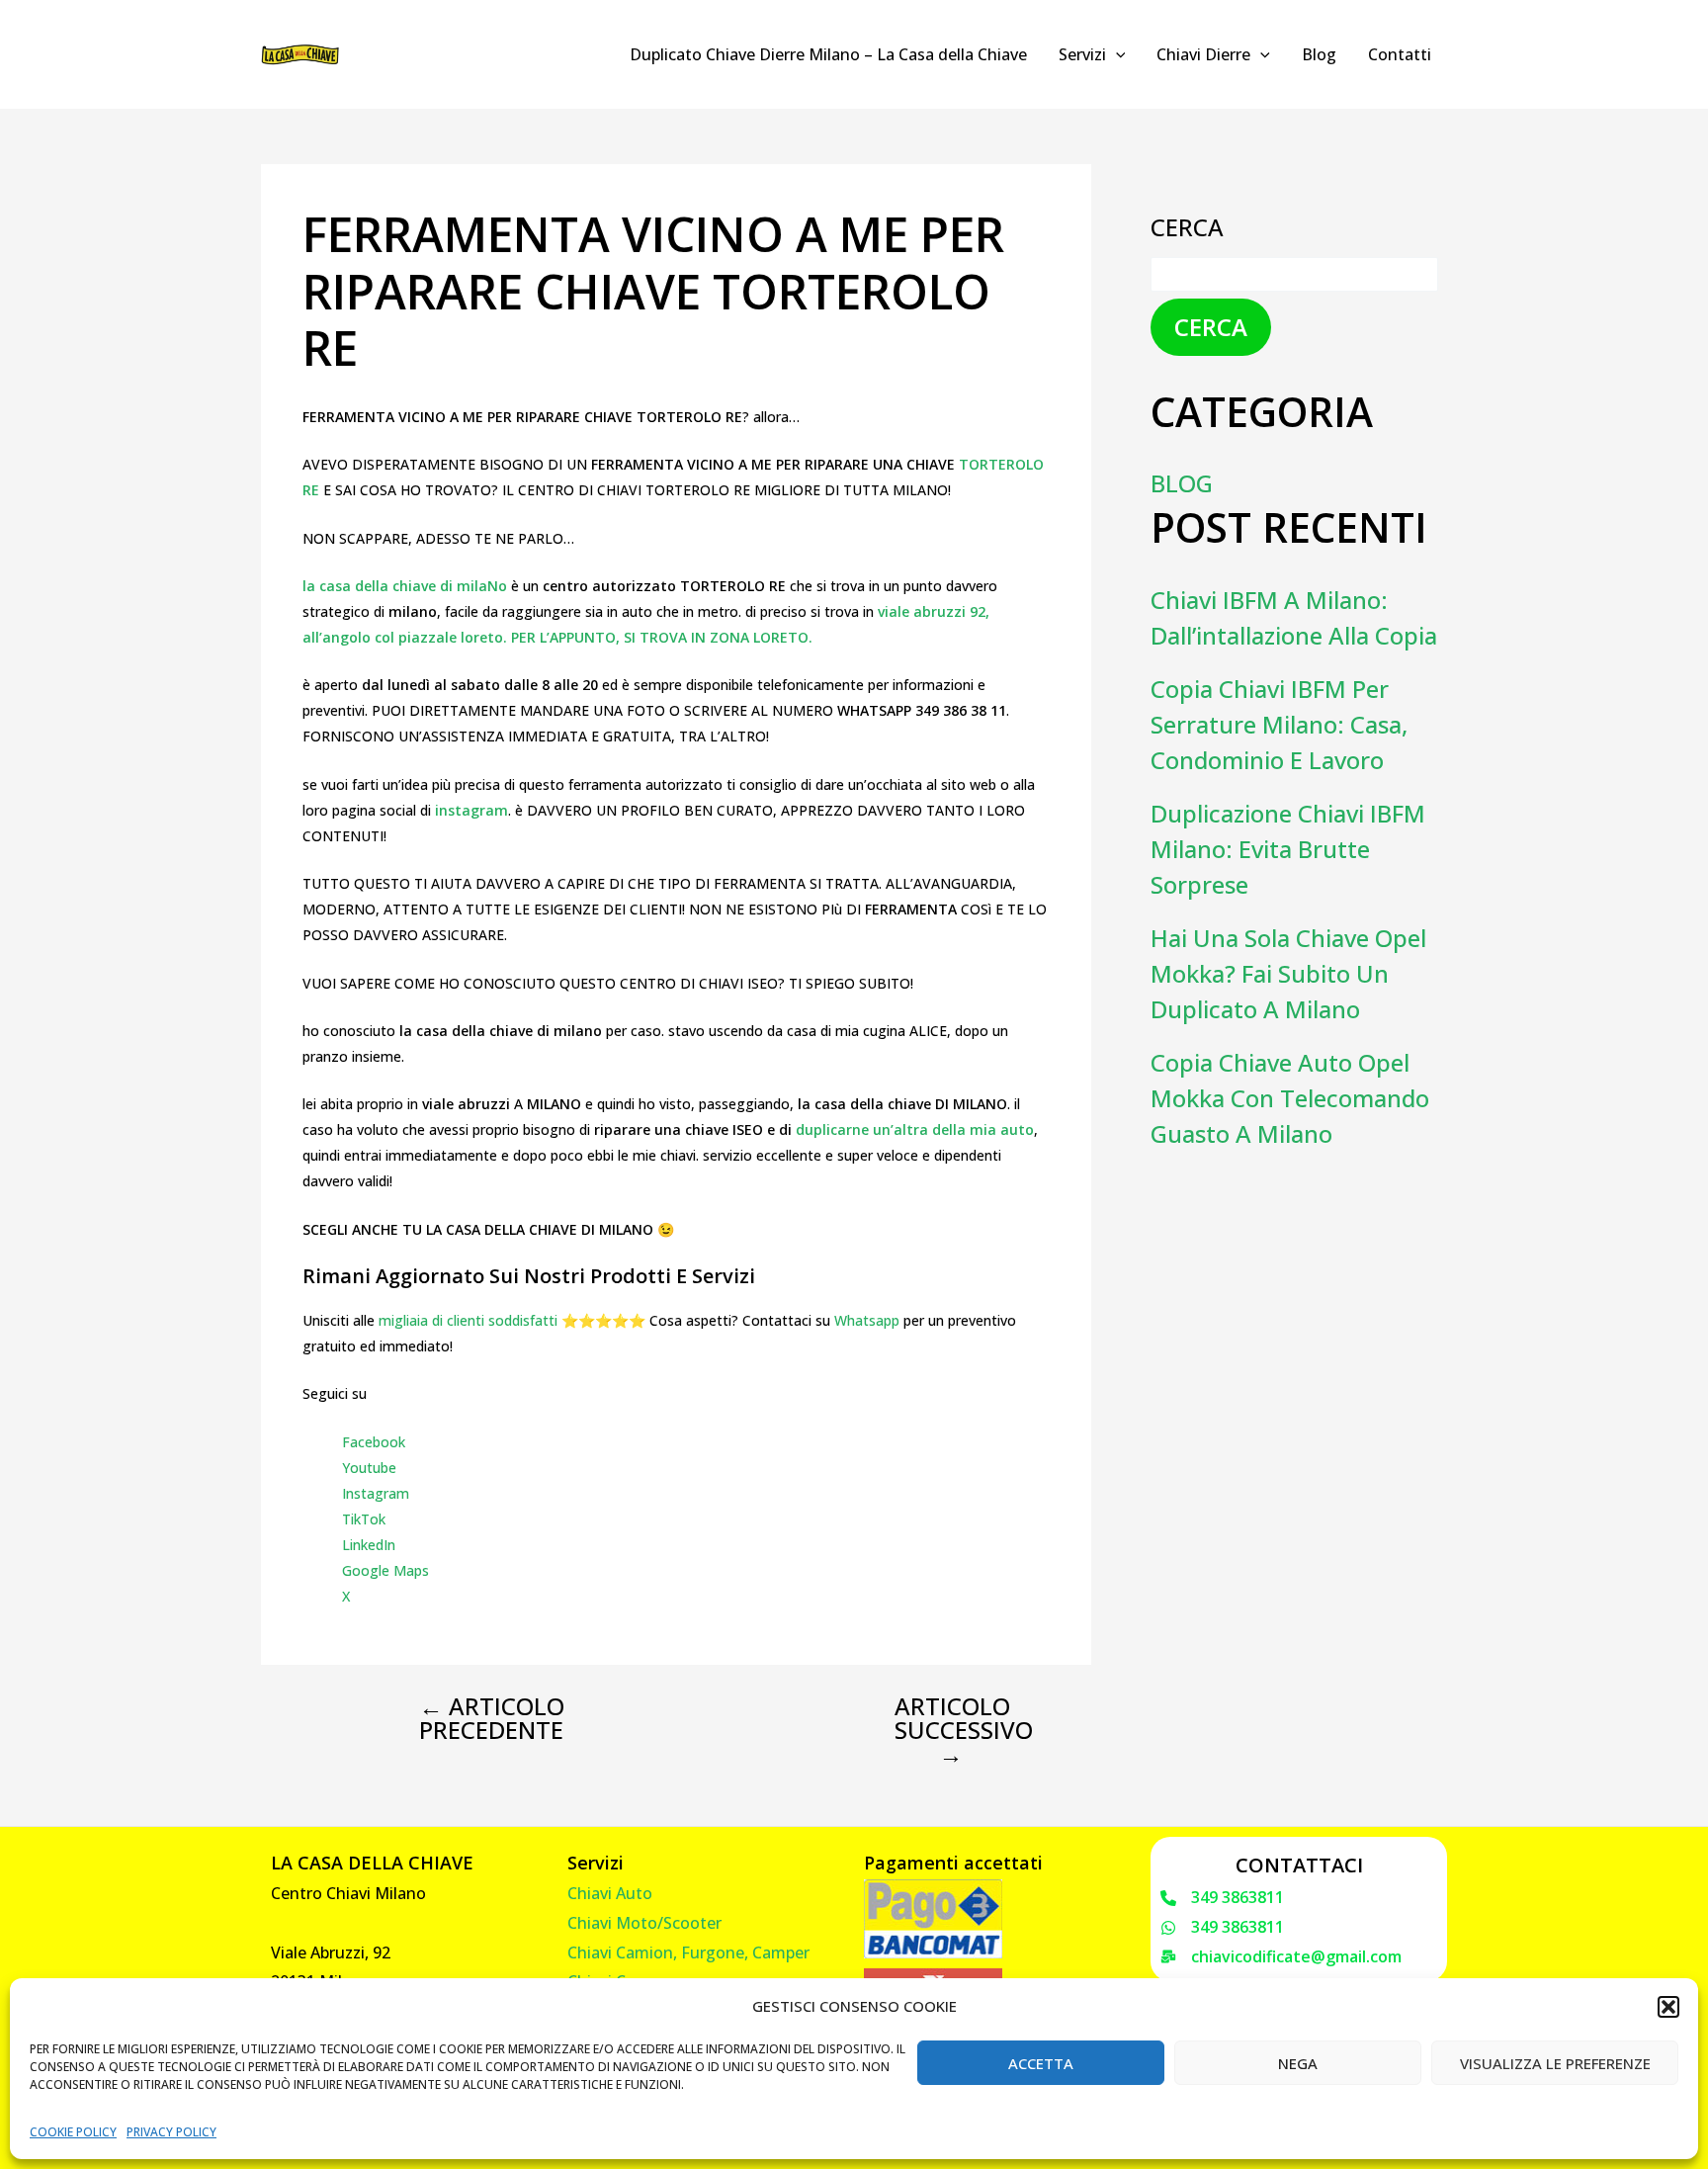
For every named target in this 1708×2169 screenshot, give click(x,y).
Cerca (1187, 227)
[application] (1116, 54)
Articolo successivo (964, 1730)
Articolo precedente (492, 1718)
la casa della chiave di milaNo (405, 586)
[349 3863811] (1222, 1898)
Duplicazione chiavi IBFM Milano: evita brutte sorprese (1288, 849)
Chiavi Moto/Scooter (644, 1923)
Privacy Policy (171, 2132)
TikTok (364, 1519)
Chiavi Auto (610, 1893)
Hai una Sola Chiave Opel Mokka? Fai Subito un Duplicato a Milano (1288, 973)
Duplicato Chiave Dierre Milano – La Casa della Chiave (828, 54)
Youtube (369, 1468)
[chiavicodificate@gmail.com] (1281, 1957)
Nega (1298, 2063)
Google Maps (385, 1570)
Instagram (376, 1493)
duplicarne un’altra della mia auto (915, 1129)
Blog (1319, 54)
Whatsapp (867, 1320)
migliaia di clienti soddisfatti (468, 1320)
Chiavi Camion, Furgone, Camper (688, 1952)
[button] (1668, 2007)
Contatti (1400, 54)
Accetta (1041, 2063)
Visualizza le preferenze (1555, 2063)
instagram (471, 810)
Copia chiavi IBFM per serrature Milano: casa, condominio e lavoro (1279, 724)
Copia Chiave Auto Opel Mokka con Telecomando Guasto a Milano (1290, 1098)
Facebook (374, 1442)
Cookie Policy (73, 2132)
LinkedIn (369, 1545)
